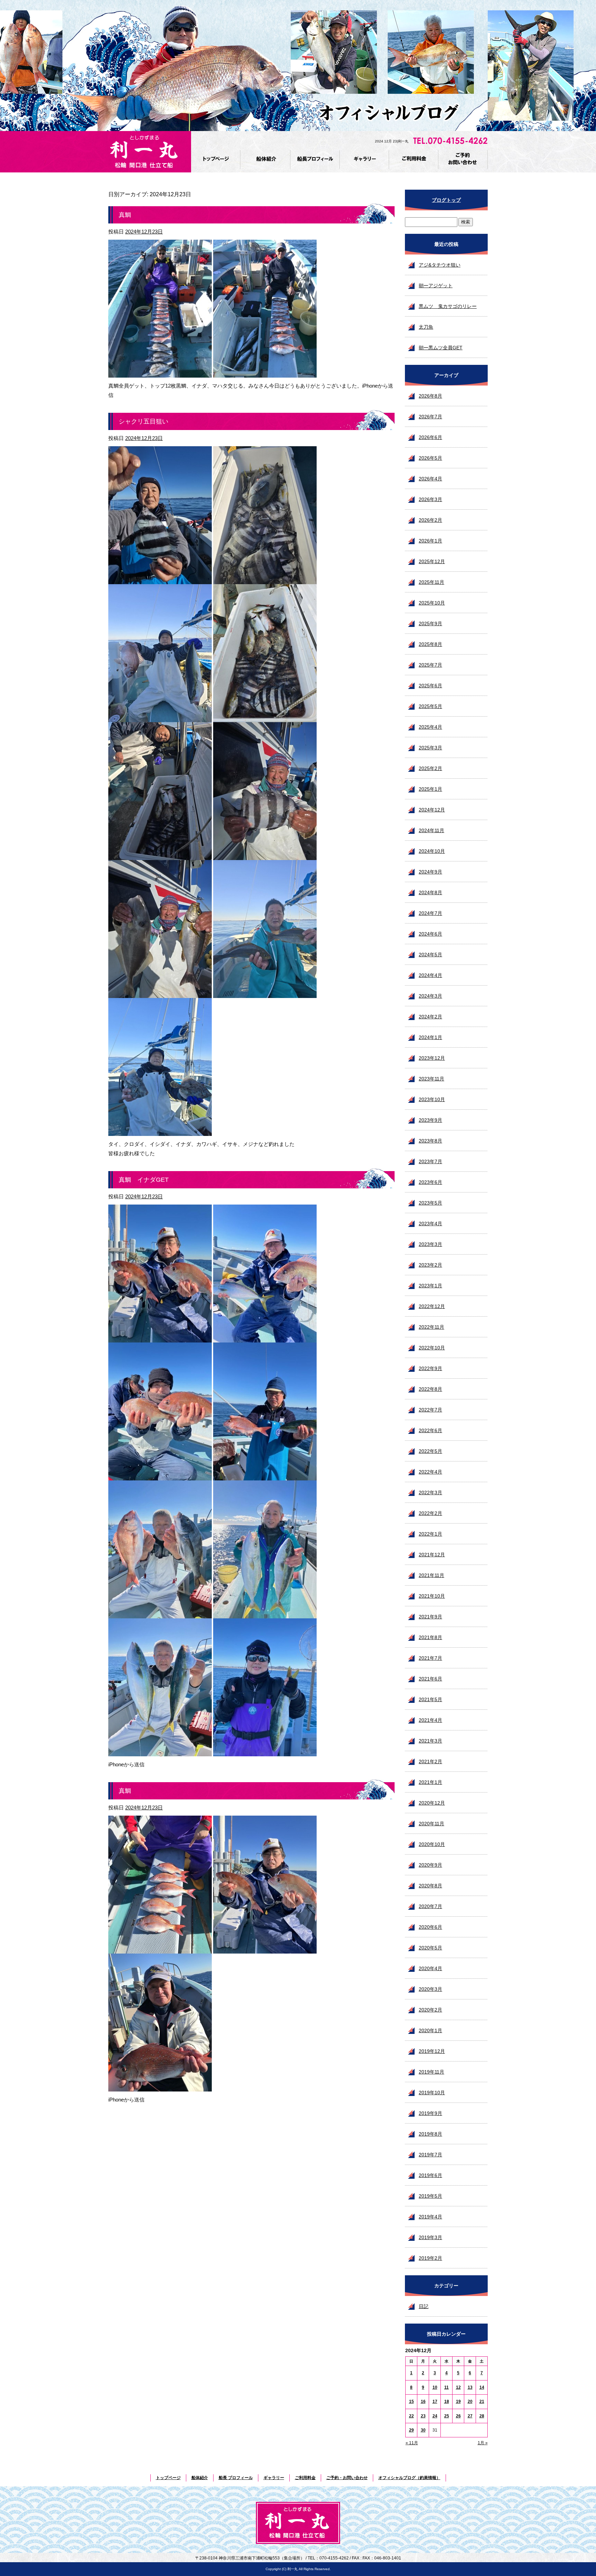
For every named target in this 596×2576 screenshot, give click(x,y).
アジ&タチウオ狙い (440, 265)
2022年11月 (431, 1327)
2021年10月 (432, 1596)
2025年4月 (430, 727)
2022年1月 (430, 1534)
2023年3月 (430, 1244)
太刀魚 (426, 327)
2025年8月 (430, 644)
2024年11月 (431, 830)
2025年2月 (430, 768)
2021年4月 (430, 1720)
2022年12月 (432, 1306)
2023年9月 (430, 1120)
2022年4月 (430, 1472)
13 (470, 2387)
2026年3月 (430, 499)
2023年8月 (430, 1141)
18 (447, 2402)
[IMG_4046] (160, 1949)
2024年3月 (430, 996)
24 (435, 2416)
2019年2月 (430, 2258)
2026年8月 (430, 396)
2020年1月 (430, 2030)
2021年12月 (432, 1555)
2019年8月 (430, 2134)
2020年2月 (430, 2010)
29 (411, 2430)
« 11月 (412, 2443)
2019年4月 (430, 2217)
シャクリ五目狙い (143, 421)
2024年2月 (430, 1017)
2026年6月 (430, 437)
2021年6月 (430, 1679)
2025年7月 (430, 665)
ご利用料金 (414, 159)
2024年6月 (430, 934)
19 (458, 2402)
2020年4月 (430, 1968)
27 (470, 2416)
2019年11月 (431, 2072)
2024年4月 (430, 975)
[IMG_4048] (265, 1949)
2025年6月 (430, 686)
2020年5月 (430, 1948)
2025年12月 (432, 561)
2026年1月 (430, 541)
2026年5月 (430, 458)
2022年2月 (430, 1513)
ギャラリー (364, 159)
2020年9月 (430, 1865)
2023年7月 (430, 1161)
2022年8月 (430, 1389)
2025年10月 (432, 603)
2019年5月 (430, 2196)
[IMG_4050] (265, 373)
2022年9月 (430, 1368)
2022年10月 (432, 1348)
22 (411, 2416)
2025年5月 (430, 706)
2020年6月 (430, 1927)
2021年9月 (430, 1617)
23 (423, 2416)
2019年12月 (432, 2051)
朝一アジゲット (436, 286)
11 (446, 2387)
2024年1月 (430, 1037)
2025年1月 (430, 789)
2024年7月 (430, 913)
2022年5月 (430, 1451)
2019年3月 (430, 2237)
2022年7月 (430, 1410)
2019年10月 (432, 2093)
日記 (424, 2306)
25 (447, 2416)
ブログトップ (446, 200)
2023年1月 (430, 1286)
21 (482, 2402)
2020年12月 (432, 1803)
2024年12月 (432, 810)
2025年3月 (430, 748)
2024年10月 (432, 851)
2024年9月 (430, 872)
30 (423, 2430)
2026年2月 (430, 520)
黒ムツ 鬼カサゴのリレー (448, 306)
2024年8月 (430, 892)
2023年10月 (432, 1099)
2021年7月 (430, 1658)
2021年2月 (430, 1761)
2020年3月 (430, 1989)
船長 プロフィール (315, 159)
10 (435, 2387)
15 (411, 2402)
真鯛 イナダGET (144, 1180)
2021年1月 (430, 1782)
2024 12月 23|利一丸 (392, 141)
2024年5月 (430, 955)
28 (482, 2416)
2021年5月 (430, 1699)
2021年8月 (430, 1637)
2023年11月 (431, 1079)
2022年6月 (430, 1430)
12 (458, 2387)
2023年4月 (430, 1224)
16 (423, 2402)
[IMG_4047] (160, 2087)
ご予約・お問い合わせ (463, 159)
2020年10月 (432, 1844)
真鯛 (125, 215)
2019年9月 (430, 2113)
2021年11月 (431, 1575)
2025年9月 (430, 623)
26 (458, 2416)
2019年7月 (430, 2155)
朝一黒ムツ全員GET (441, 348)
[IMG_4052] (160, 373)
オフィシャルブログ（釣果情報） (409, 2478)
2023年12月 (432, 1058)
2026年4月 (430, 479)
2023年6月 (430, 1182)
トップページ (216, 159)
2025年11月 (431, 582)
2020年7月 (430, 1906)
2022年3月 (430, 1492)
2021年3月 (430, 1741)
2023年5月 (430, 1203)
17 (435, 2402)
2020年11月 (431, 1824)
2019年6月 (430, 2175)
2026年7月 (430, 417)
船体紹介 (266, 159)
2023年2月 (430, 1265)
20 (470, 2402)
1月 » (483, 2443)
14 (482, 2387)
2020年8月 (430, 1886)
